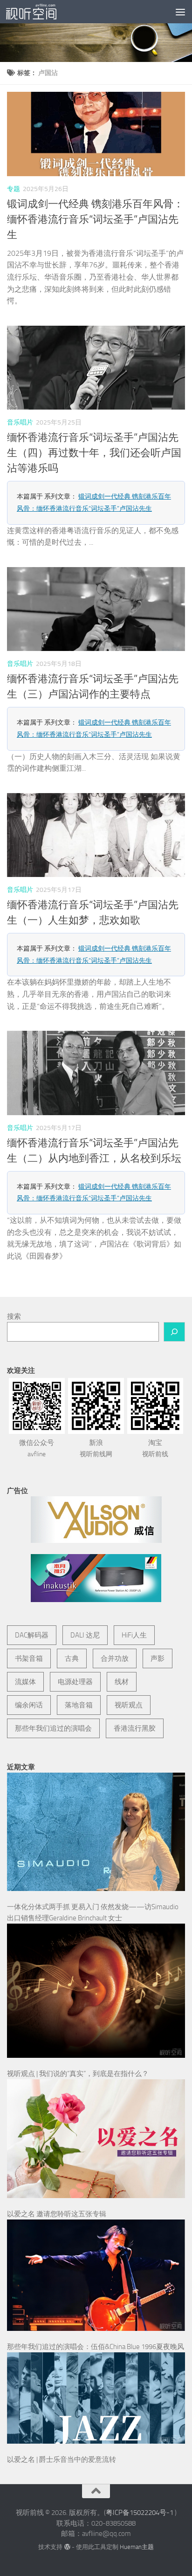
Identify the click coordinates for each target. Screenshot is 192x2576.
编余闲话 (29, 1705)
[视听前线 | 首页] (40, 12)
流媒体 (25, 1682)
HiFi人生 (134, 1635)
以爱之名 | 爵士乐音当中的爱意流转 (62, 2460)
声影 (158, 1658)
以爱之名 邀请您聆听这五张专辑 (57, 2214)
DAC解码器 (32, 1635)
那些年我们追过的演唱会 (53, 1728)
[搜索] (174, 1332)
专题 (14, 189)
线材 (122, 1682)
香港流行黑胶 (135, 1728)
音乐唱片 (20, 422)
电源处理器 (75, 1682)
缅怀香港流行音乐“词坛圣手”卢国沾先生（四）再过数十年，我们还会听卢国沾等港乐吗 (94, 453)
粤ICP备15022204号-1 (140, 2513)
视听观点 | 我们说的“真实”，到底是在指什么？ (78, 2074)
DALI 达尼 (85, 1635)
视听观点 (129, 1705)
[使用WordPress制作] (67, 2547)
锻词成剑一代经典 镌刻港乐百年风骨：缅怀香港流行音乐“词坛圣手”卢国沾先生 (95, 219)
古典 (72, 1658)
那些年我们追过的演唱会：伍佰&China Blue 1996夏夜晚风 (96, 2347)
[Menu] (180, 12)
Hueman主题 (137, 2547)
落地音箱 (79, 1705)
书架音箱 (29, 1658)
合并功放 (115, 1658)
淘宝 (155, 1448)
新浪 (96, 1448)
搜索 (14, 1316)
